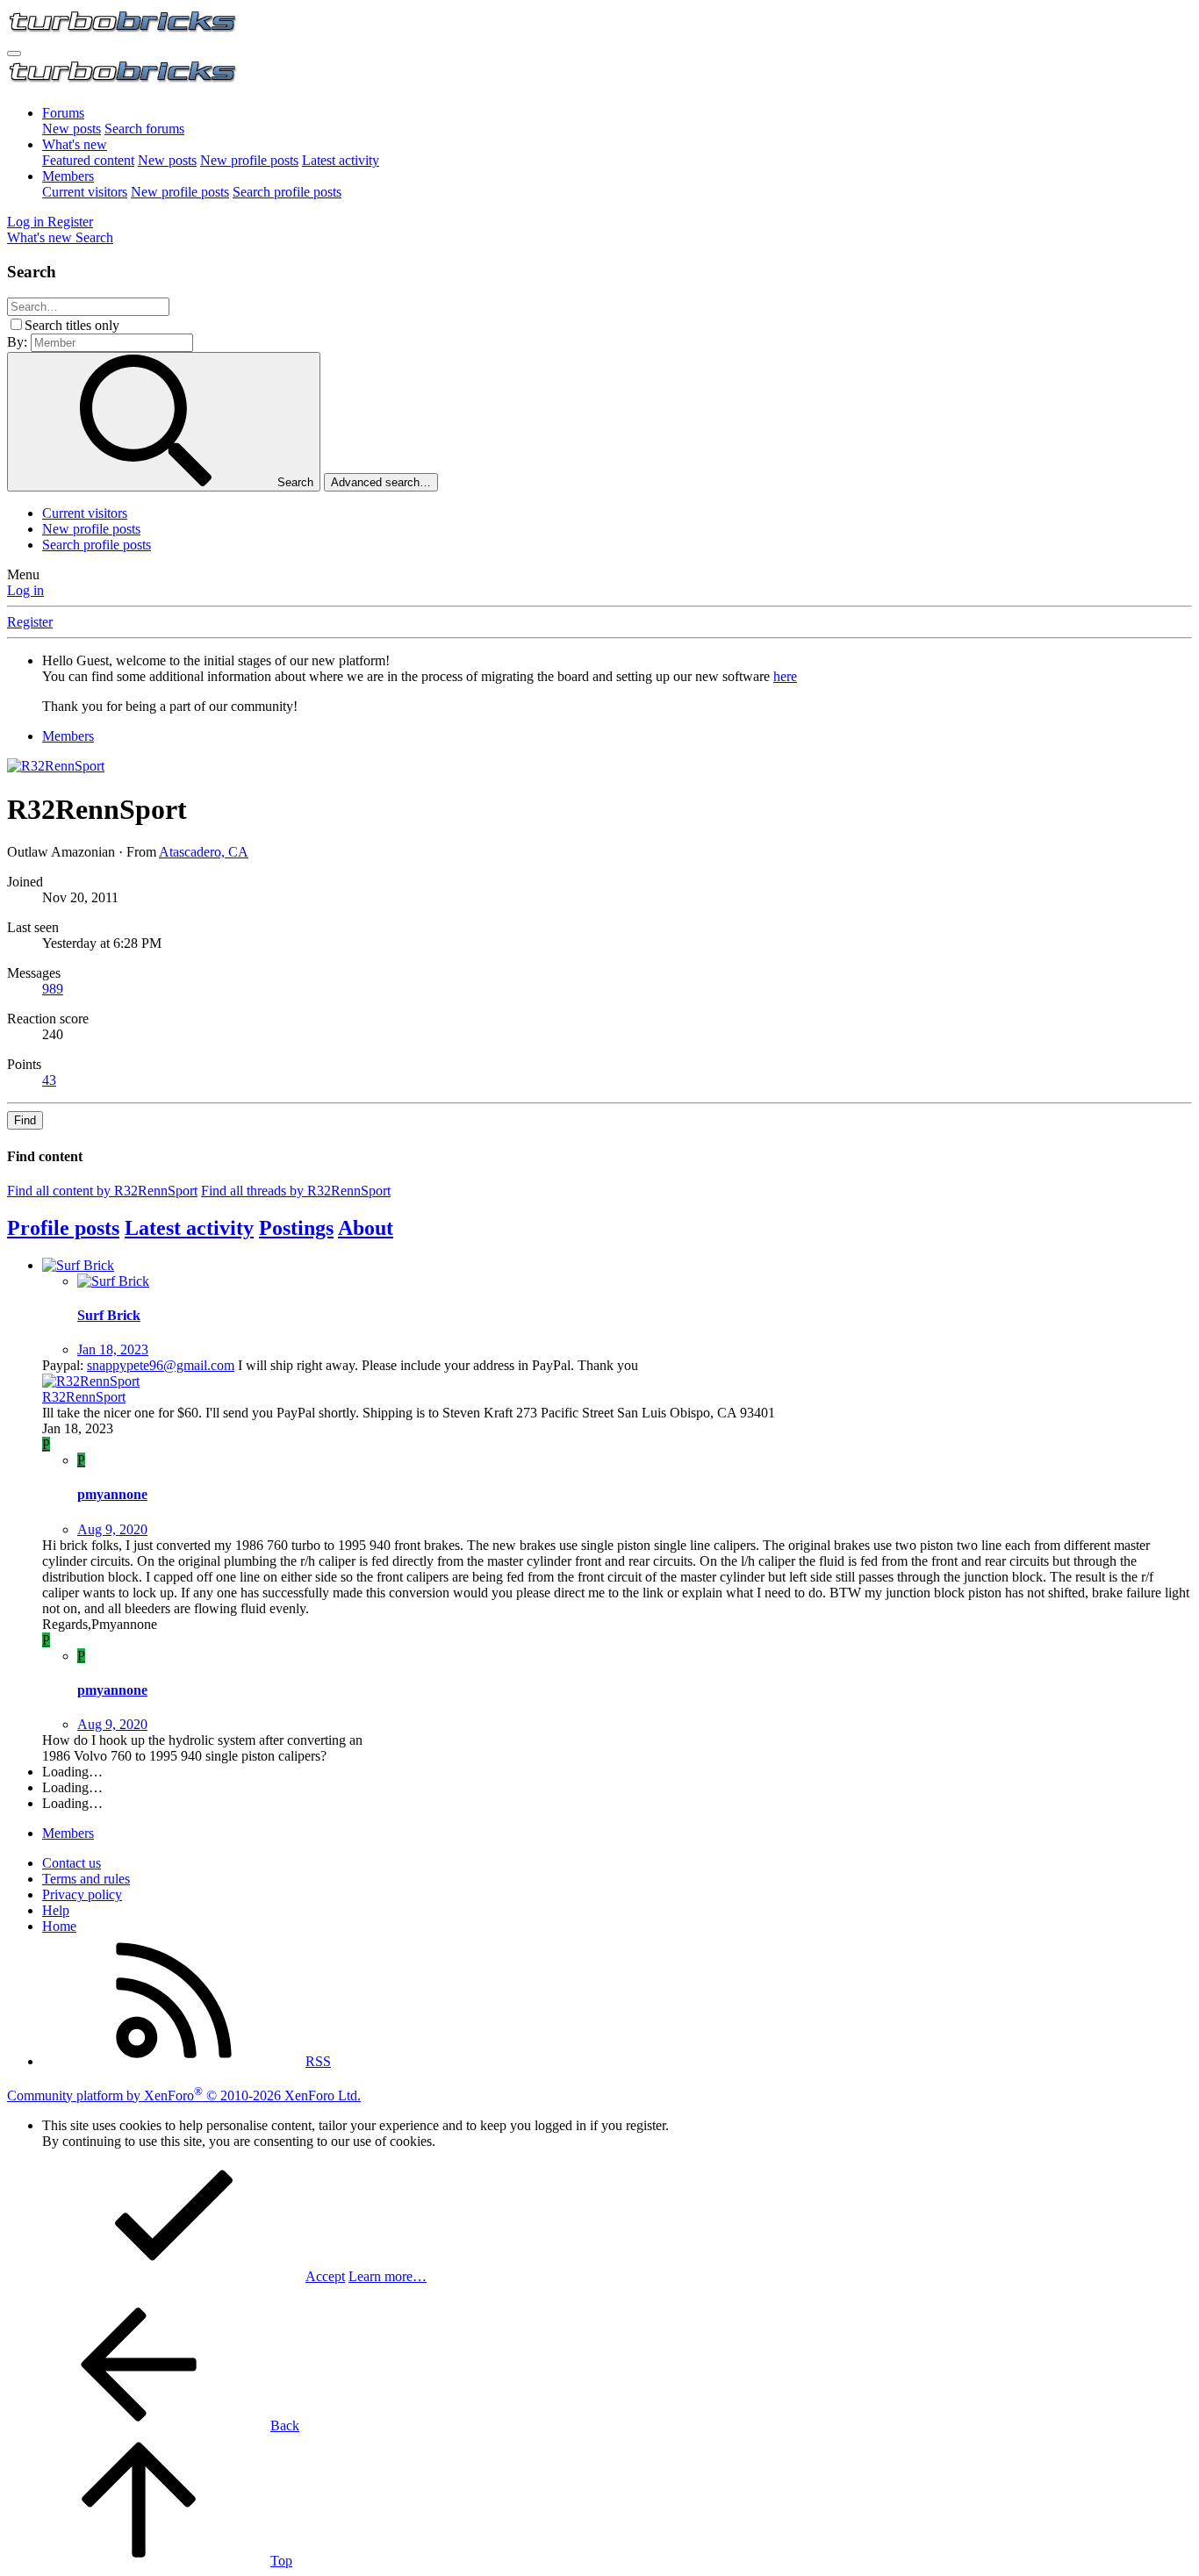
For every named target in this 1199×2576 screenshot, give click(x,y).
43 (49, 1080)
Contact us (72, 1863)
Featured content (88, 160)
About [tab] (366, 1228)
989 (53, 989)
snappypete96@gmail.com (161, 1365)
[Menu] (14, 54)
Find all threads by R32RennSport (296, 1191)
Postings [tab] (296, 1228)
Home (59, 1926)
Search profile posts (287, 192)
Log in (25, 590)
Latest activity (341, 160)
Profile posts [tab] (63, 1228)
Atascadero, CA (204, 852)
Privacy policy (82, 1894)
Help (56, 1910)
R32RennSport (84, 1397)
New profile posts (249, 160)
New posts (72, 129)
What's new (75, 144)
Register (30, 622)
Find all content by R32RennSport (102, 1191)
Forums (63, 113)
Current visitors (85, 192)
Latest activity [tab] (189, 1228)
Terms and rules (86, 1879)
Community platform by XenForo (184, 2095)
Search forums (144, 129)
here (785, 676)
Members (68, 176)
